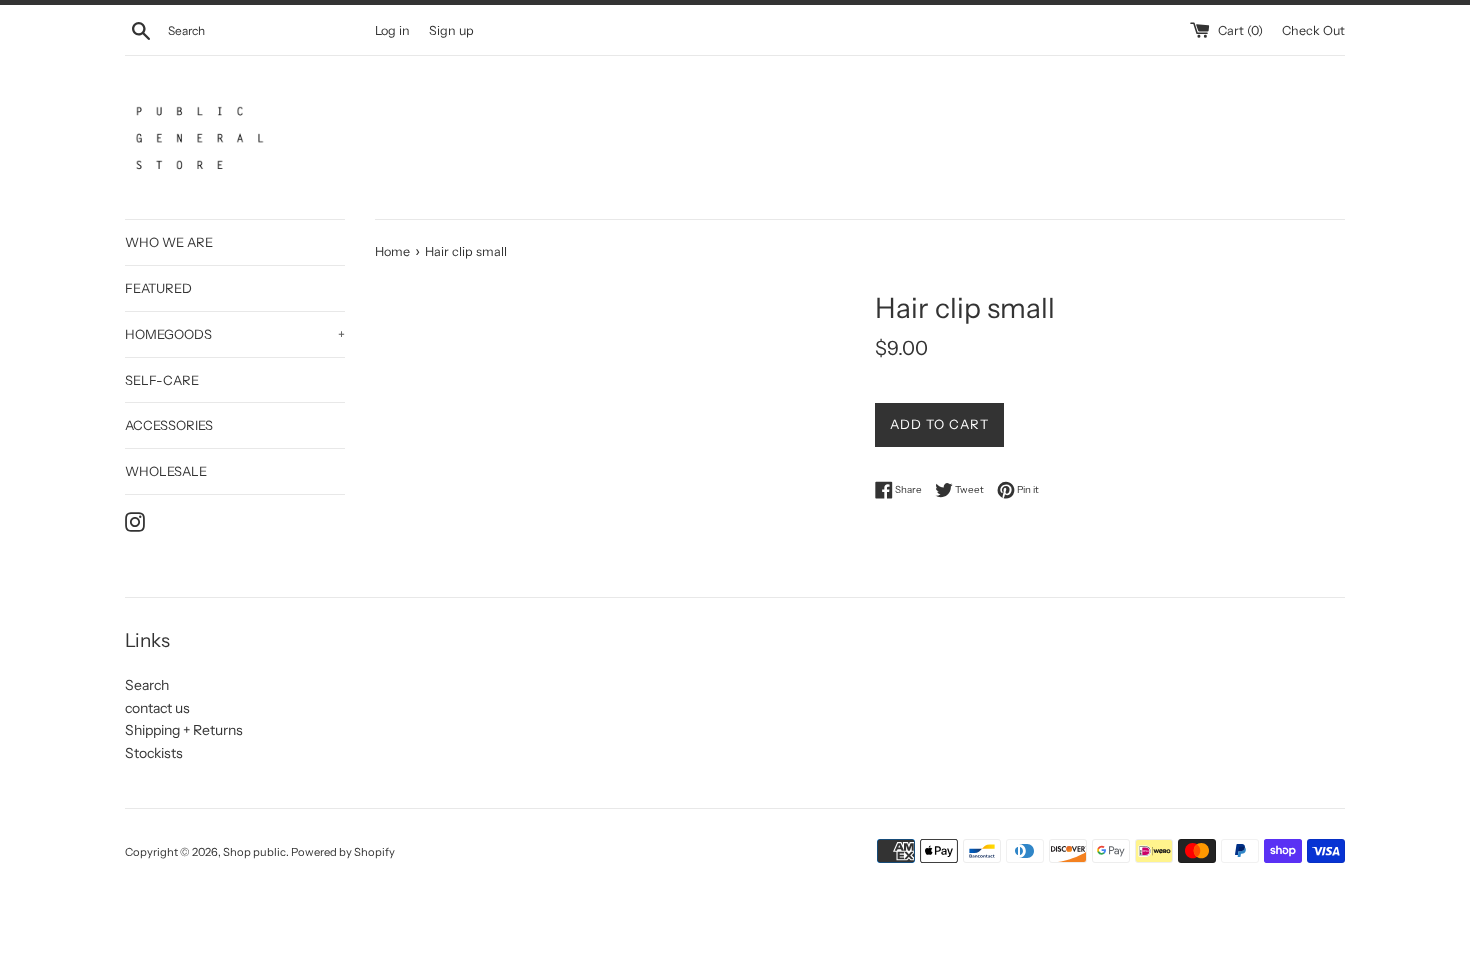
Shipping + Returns (184, 730)
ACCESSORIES (169, 425)
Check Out (1313, 30)
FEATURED (158, 288)
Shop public (254, 852)
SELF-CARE (162, 380)
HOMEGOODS (235, 334)
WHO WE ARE (169, 242)
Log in (392, 30)
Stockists (154, 753)
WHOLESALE (166, 471)
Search (147, 685)
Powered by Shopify (343, 852)
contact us (157, 708)
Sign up (451, 30)
